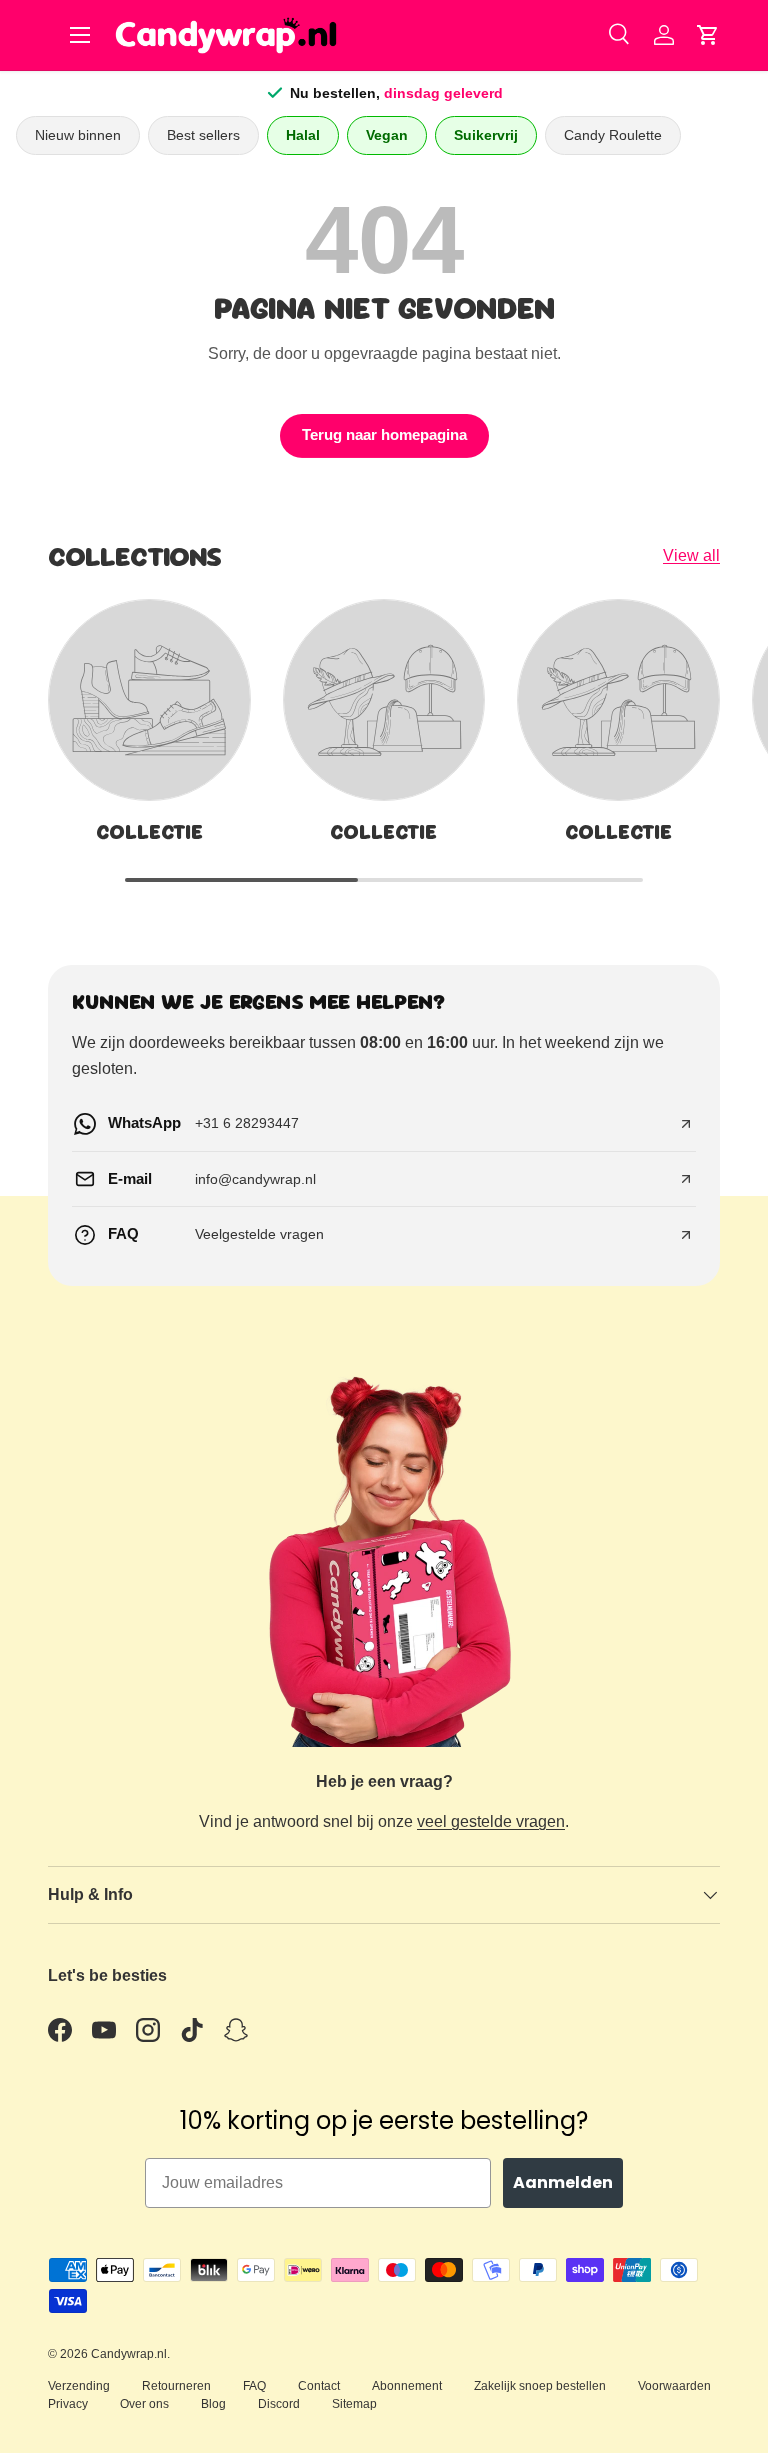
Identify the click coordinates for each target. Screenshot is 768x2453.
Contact (319, 2386)
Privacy (68, 2404)
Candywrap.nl (129, 2354)
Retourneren (176, 2386)
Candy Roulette (613, 135)
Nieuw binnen (78, 135)
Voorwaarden (674, 2386)
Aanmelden (563, 2182)
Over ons (144, 2404)
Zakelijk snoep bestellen (540, 2386)
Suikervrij (486, 135)
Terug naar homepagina (384, 435)
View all (691, 555)
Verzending (79, 2386)
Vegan (387, 135)
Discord (279, 2404)
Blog (213, 2404)
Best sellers (203, 135)
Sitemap (354, 2404)
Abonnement (407, 2386)
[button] (708, 35)
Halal (303, 135)
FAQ (254, 2386)
